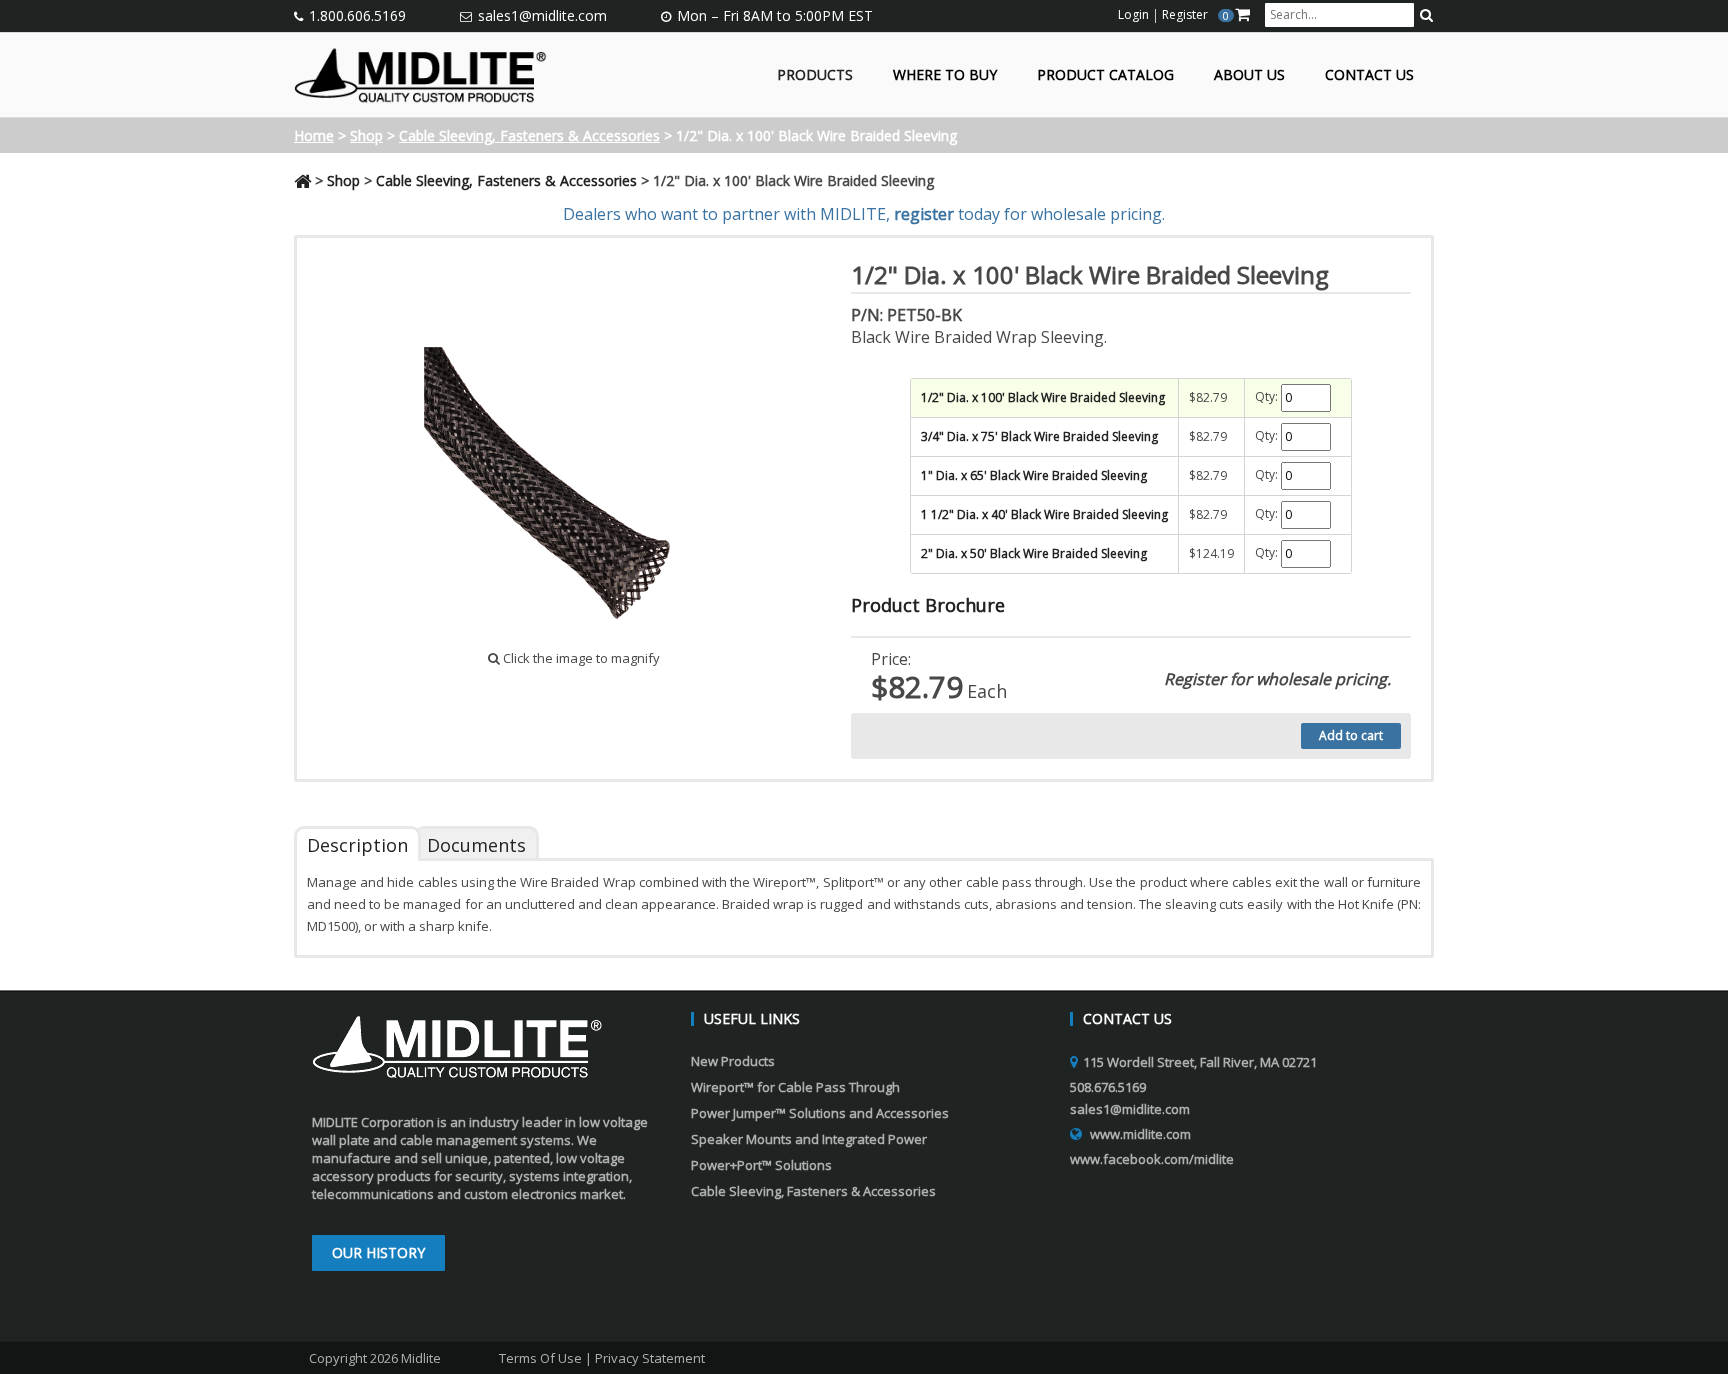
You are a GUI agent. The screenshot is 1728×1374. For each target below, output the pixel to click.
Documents (476, 845)
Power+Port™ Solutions (761, 1165)
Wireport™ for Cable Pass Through (795, 1087)
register (924, 214)
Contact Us (1369, 75)
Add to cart (1351, 735)
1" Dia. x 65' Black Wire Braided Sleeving (1034, 475)
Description (357, 845)
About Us (1249, 75)
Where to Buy (945, 75)
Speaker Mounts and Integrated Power (809, 1139)
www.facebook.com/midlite (1152, 1159)
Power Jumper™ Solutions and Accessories (820, 1113)
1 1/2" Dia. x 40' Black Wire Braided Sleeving (1044, 514)
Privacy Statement (650, 1358)
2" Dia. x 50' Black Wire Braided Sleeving (1034, 553)
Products (815, 75)
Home (314, 135)
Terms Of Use (540, 1358)
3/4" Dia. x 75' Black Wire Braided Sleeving (1039, 436)
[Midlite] (420, 73)
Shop (366, 135)
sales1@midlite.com (542, 15)
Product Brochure (928, 605)
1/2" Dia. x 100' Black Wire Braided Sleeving (1043, 397)
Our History (378, 1252)
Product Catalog (1105, 75)
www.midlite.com (1140, 1134)
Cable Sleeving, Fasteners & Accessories (529, 135)
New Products (733, 1061)
